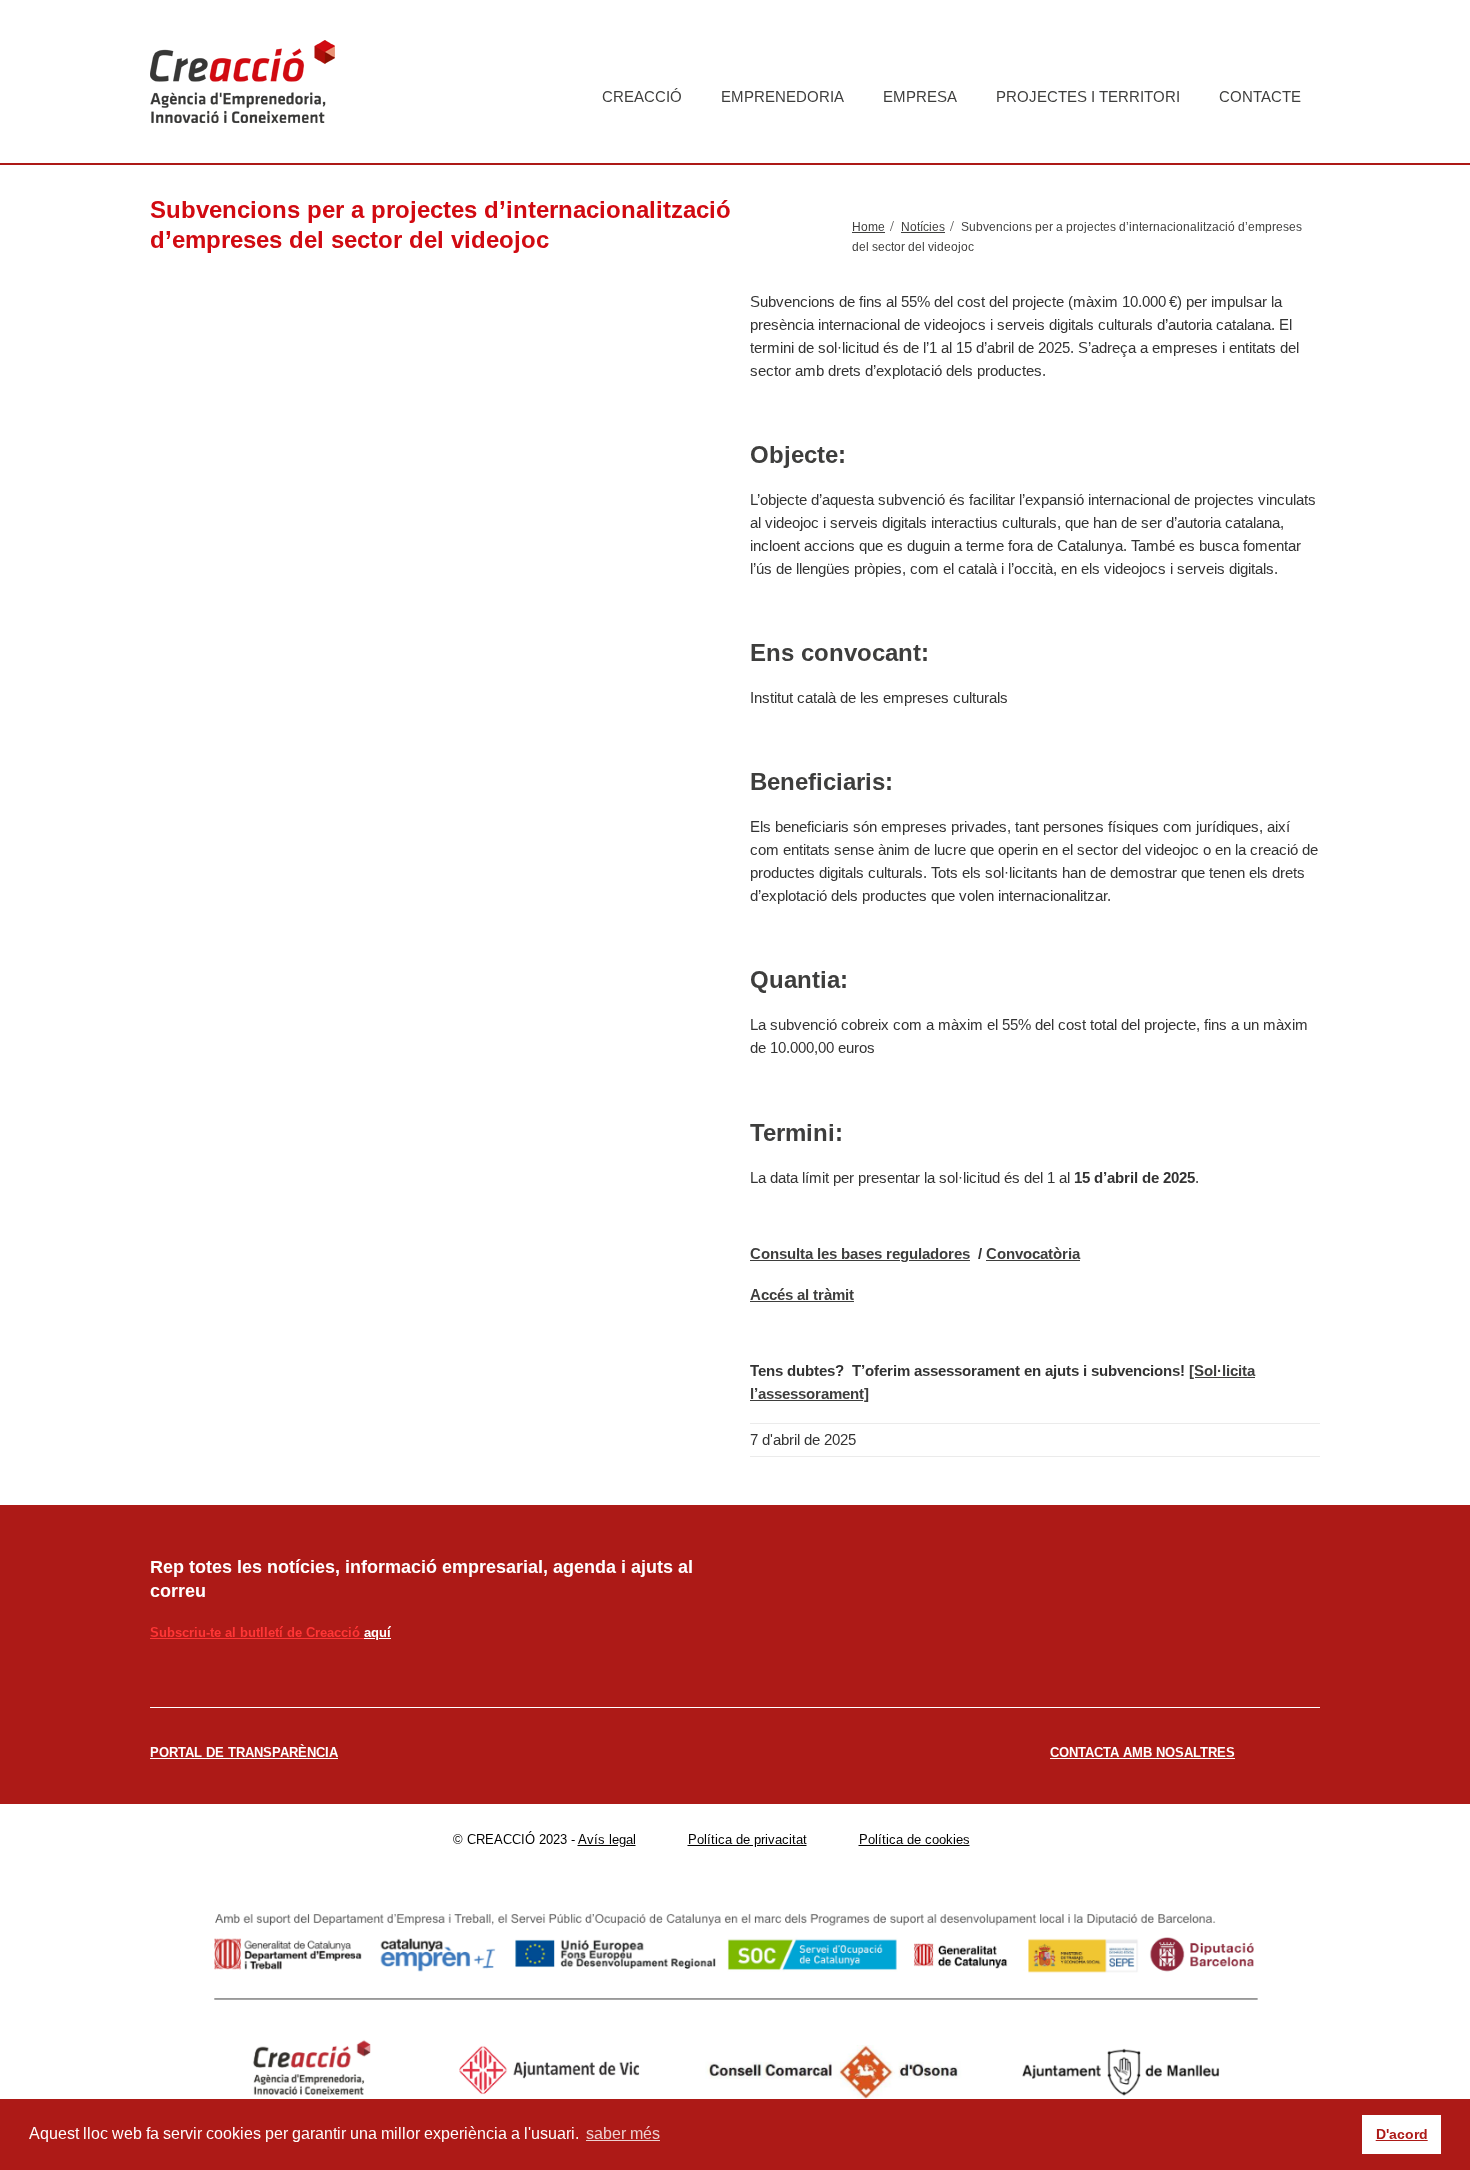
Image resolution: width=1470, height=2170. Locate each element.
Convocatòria (1033, 1253)
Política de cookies (914, 1839)
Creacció (642, 96)
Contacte (1260, 96)
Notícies (923, 227)
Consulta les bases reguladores (860, 1253)
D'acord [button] (1402, 2134)
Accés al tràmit (802, 1294)
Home (868, 227)
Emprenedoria (782, 96)
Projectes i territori (1088, 96)
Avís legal (607, 1839)
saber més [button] (623, 2133)
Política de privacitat (747, 1839)
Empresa (920, 96)
